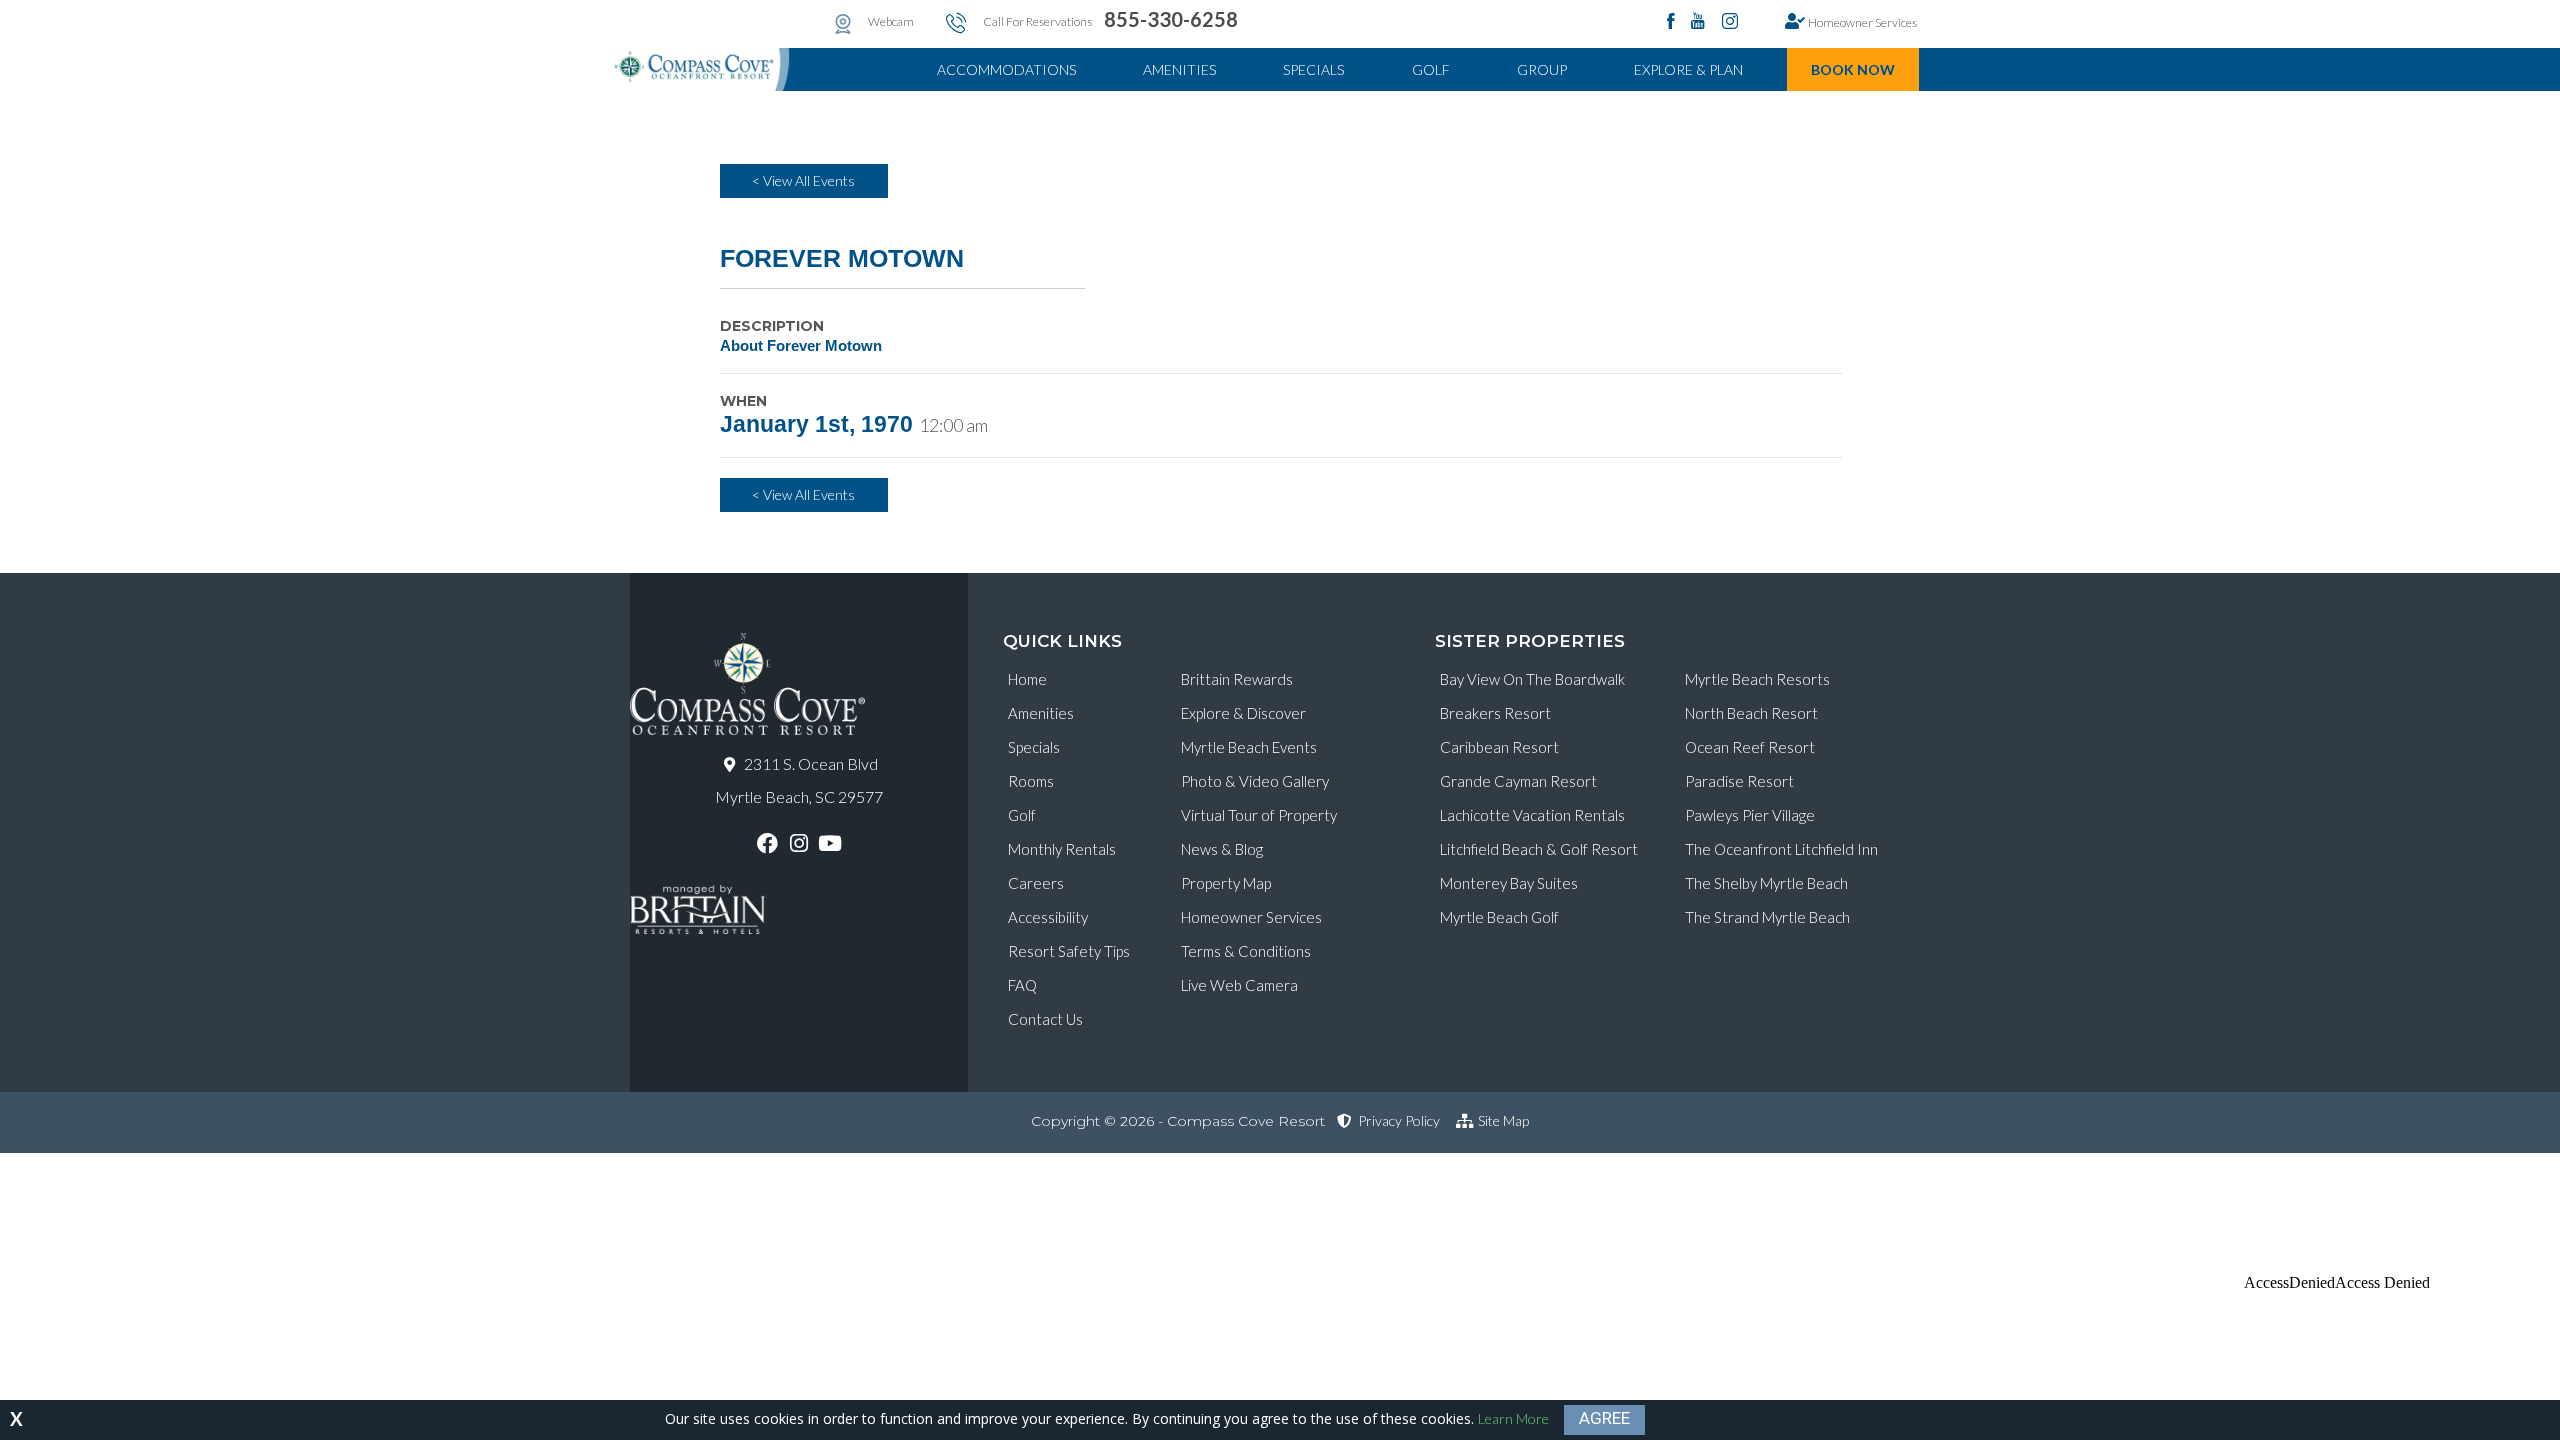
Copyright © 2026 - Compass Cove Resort (1178, 1121)
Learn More (1513, 1418)
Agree (1604, 1418)
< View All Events (803, 180)
